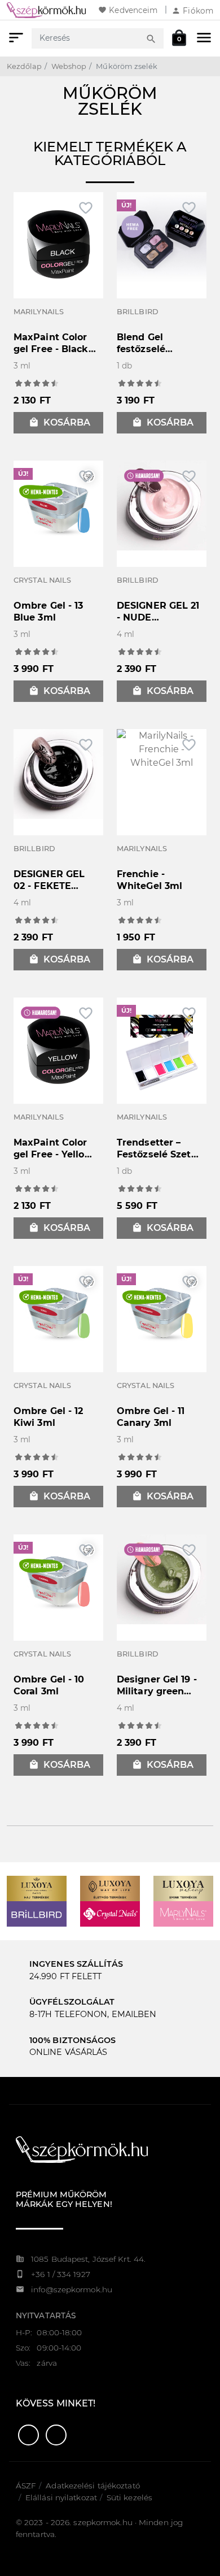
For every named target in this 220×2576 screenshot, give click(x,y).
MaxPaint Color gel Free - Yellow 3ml (53, 1154)
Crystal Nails (42, 580)
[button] (28, 2435)
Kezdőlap (24, 66)
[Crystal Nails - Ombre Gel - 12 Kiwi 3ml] (58, 1310)
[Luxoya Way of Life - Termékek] (110, 1888)
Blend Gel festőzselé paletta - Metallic (157, 349)
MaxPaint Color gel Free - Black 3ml (51, 349)
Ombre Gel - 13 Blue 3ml (48, 612)
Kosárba (60, 422)
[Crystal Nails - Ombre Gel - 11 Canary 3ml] (162, 1310)
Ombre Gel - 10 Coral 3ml (49, 1685)
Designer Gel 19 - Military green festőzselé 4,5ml (157, 1691)
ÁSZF (26, 2486)
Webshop (69, 66)
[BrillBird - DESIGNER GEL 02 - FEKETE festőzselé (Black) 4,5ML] (58, 773)
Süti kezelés (129, 2497)
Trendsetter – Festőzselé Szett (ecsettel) (156, 1154)
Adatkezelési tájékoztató (93, 2486)
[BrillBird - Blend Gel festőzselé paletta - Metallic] (162, 237)
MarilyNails (39, 312)
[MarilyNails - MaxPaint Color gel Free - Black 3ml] (58, 244)
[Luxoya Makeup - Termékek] (183, 1888)
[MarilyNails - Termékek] (183, 1913)
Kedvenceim (128, 10)
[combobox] (87, 38)
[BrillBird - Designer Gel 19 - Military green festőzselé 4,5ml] (162, 1579)
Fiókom (192, 11)
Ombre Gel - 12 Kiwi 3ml (48, 1417)
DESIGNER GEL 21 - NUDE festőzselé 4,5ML (158, 617)
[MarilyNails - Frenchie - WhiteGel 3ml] (162, 749)
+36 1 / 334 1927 (61, 2274)
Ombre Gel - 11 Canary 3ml (151, 1417)
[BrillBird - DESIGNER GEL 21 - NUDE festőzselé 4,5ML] (162, 505)
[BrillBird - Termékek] (37, 1913)
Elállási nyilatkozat (61, 2497)
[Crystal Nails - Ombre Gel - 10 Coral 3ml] (58, 1579)
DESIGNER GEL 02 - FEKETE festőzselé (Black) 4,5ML (56, 892)
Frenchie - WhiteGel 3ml (149, 880)
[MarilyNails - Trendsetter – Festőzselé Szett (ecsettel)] (162, 1049)
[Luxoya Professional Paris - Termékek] (37, 1888)
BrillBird (138, 312)
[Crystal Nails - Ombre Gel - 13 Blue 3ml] (58, 505)
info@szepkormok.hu (72, 2289)
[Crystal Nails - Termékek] (110, 1913)
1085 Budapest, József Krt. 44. (88, 2259)
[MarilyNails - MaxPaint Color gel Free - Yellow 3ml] (58, 1049)
